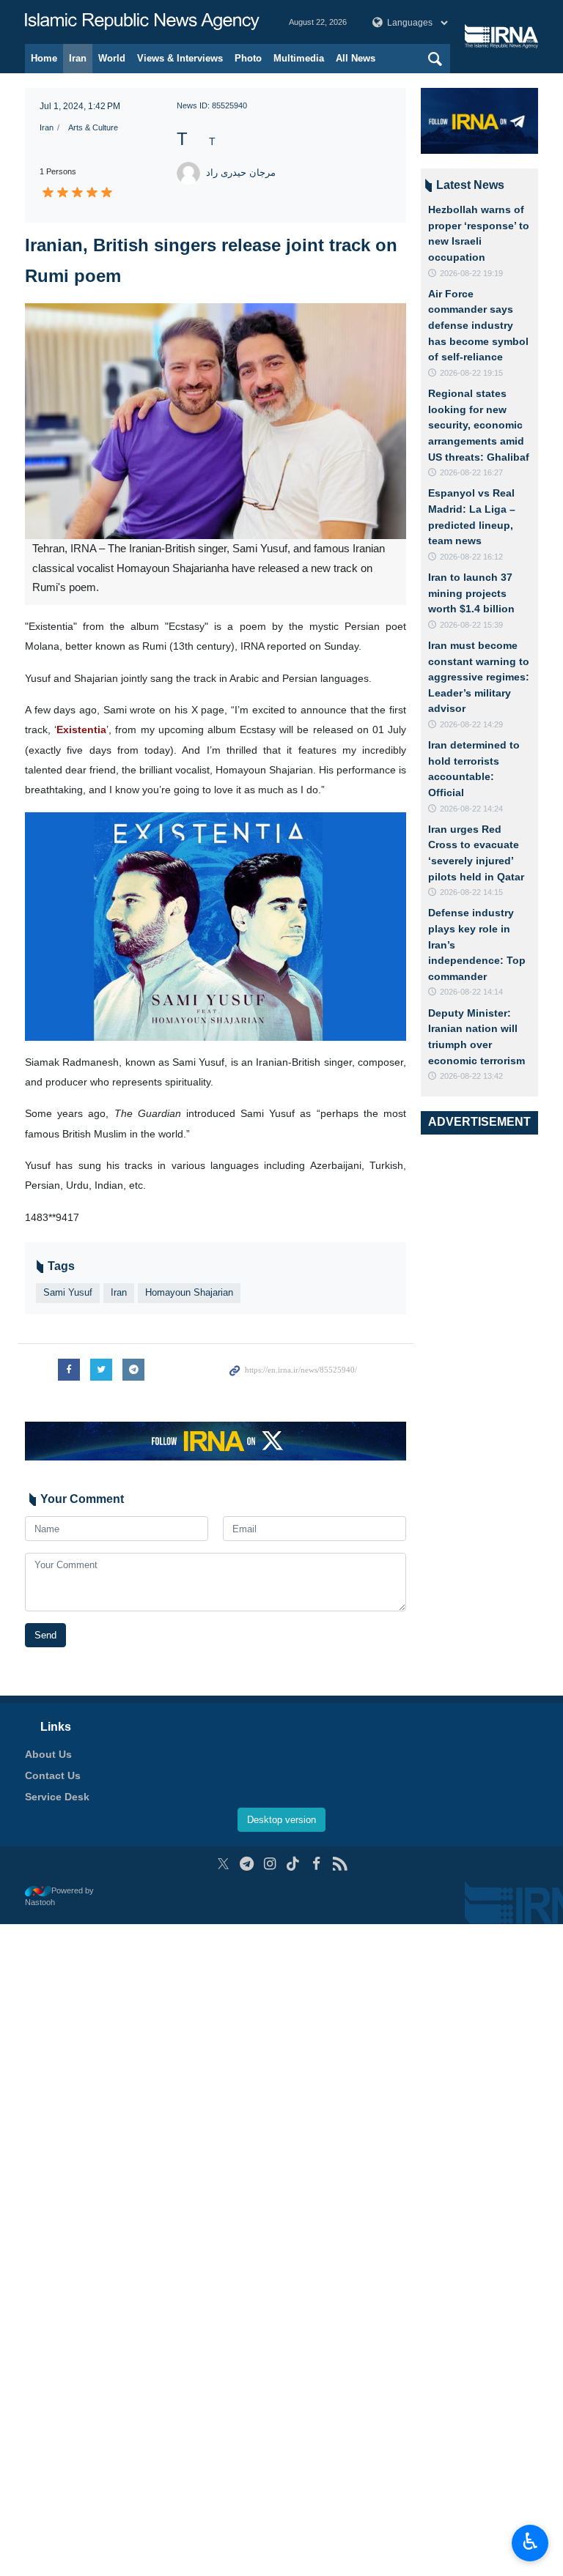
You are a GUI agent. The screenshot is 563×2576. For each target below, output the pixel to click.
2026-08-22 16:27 (471, 472)
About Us (48, 1754)
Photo (248, 58)
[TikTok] (294, 1864)
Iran (78, 58)
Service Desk (57, 1797)
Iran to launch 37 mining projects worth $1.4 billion (471, 593)
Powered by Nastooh (59, 1897)
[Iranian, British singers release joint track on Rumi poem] (216, 421)
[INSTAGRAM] (270, 1864)
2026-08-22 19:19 (471, 273)
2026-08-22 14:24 (471, 809)
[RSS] (340, 1864)
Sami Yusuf (68, 1292)
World (112, 58)
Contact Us (53, 1775)
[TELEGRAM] (247, 1864)
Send (45, 1635)
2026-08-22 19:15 (471, 373)
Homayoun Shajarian (189, 1292)
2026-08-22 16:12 (471, 557)
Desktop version (281, 1820)
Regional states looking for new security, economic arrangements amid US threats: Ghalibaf (479, 425)
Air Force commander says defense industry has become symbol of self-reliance (478, 325)
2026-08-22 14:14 (471, 992)
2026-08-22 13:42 (471, 1076)
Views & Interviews (180, 58)
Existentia (81, 730)
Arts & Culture (93, 127)
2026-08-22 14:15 (471, 892)
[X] (223, 1864)
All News (356, 58)
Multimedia (299, 58)
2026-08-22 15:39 (471, 625)
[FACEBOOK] (316, 1864)
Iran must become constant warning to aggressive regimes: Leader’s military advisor (479, 677)
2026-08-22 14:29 (471, 724)
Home (44, 58)
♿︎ (530, 2542)
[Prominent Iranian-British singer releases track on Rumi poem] (216, 925)
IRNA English (142, 22)
